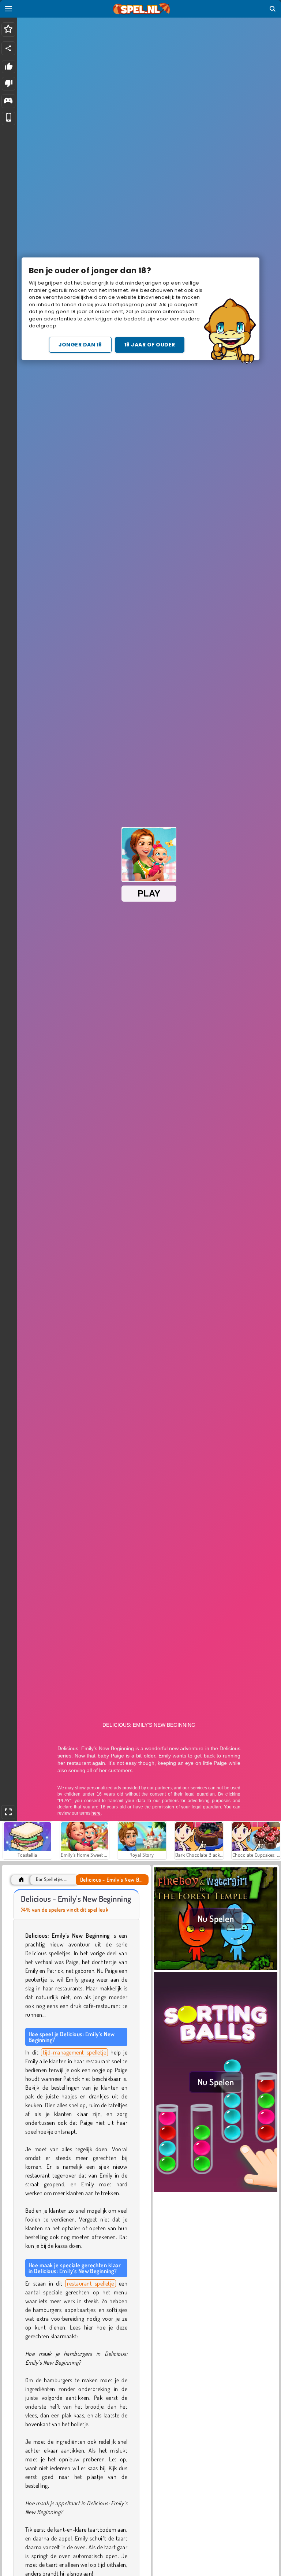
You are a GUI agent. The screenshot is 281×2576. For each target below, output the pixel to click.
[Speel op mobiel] (9, 118)
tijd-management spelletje (74, 2052)
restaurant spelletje (91, 2283)
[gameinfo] (8, 101)
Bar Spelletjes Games (53, 1879)
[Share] (8, 48)
